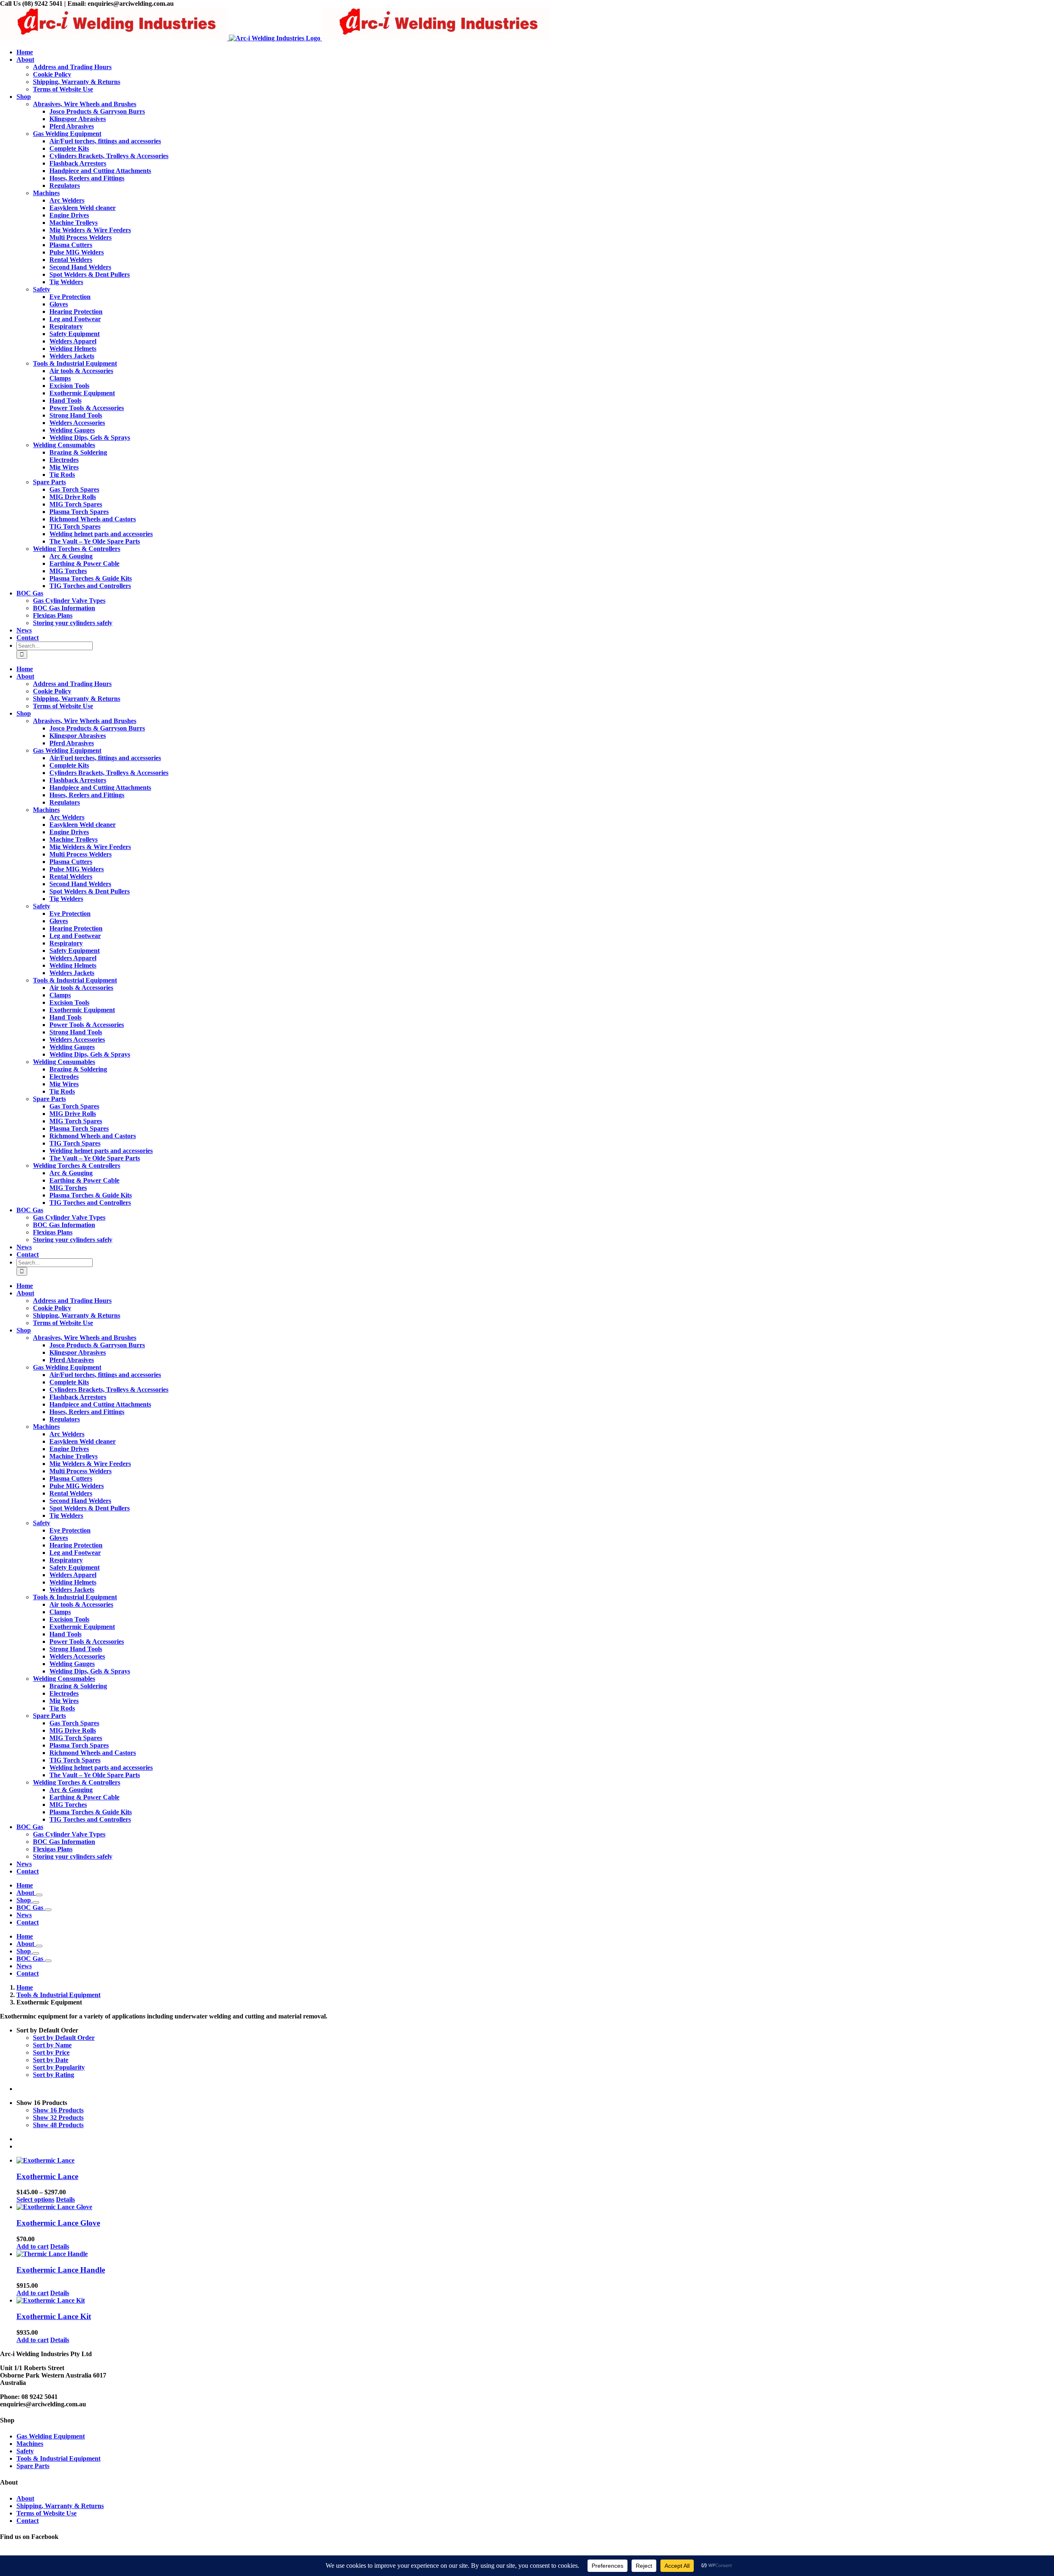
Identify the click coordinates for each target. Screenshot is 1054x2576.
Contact (28, 2521)
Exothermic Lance (47, 2176)
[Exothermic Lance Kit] (535, 2301)
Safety (25, 2451)
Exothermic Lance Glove (58, 2223)
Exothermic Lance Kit (54, 2316)
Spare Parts (33, 2466)
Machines (30, 2444)
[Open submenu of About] (39, 1895)
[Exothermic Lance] (535, 2161)
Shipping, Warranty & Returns (60, 2506)
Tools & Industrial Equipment (58, 2458)
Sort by (64, 2038)
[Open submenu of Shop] (36, 1902)
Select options (35, 2199)
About (25, 2498)
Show (58, 2110)
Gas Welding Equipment (51, 2436)
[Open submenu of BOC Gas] (48, 1910)
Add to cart (33, 2246)
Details (65, 2199)
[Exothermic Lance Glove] (535, 2207)
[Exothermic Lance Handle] (535, 2254)
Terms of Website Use (47, 2513)
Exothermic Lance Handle (61, 2270)
